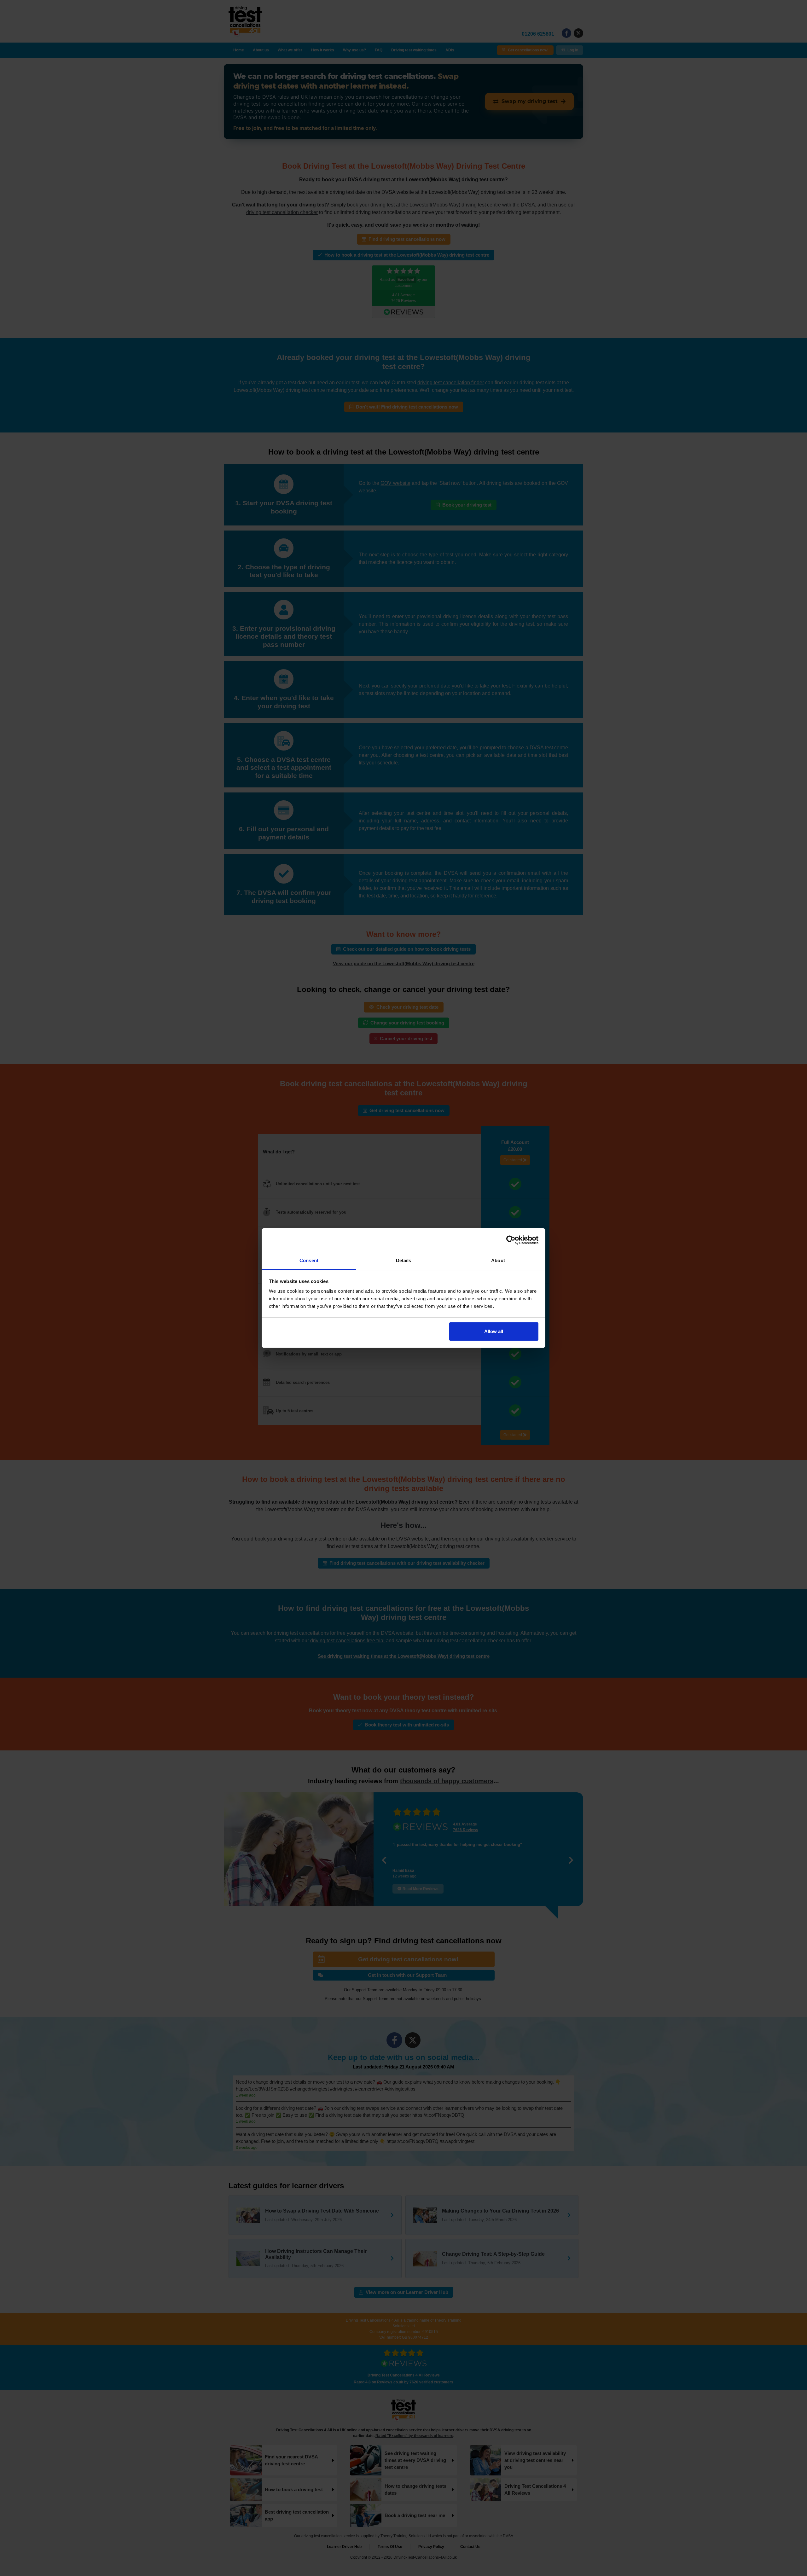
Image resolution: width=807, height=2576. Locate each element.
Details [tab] (404, 1260)
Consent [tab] (309, 1260)
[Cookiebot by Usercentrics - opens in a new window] (511, 1240)
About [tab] (498, 1260)
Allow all (494, 1331)
